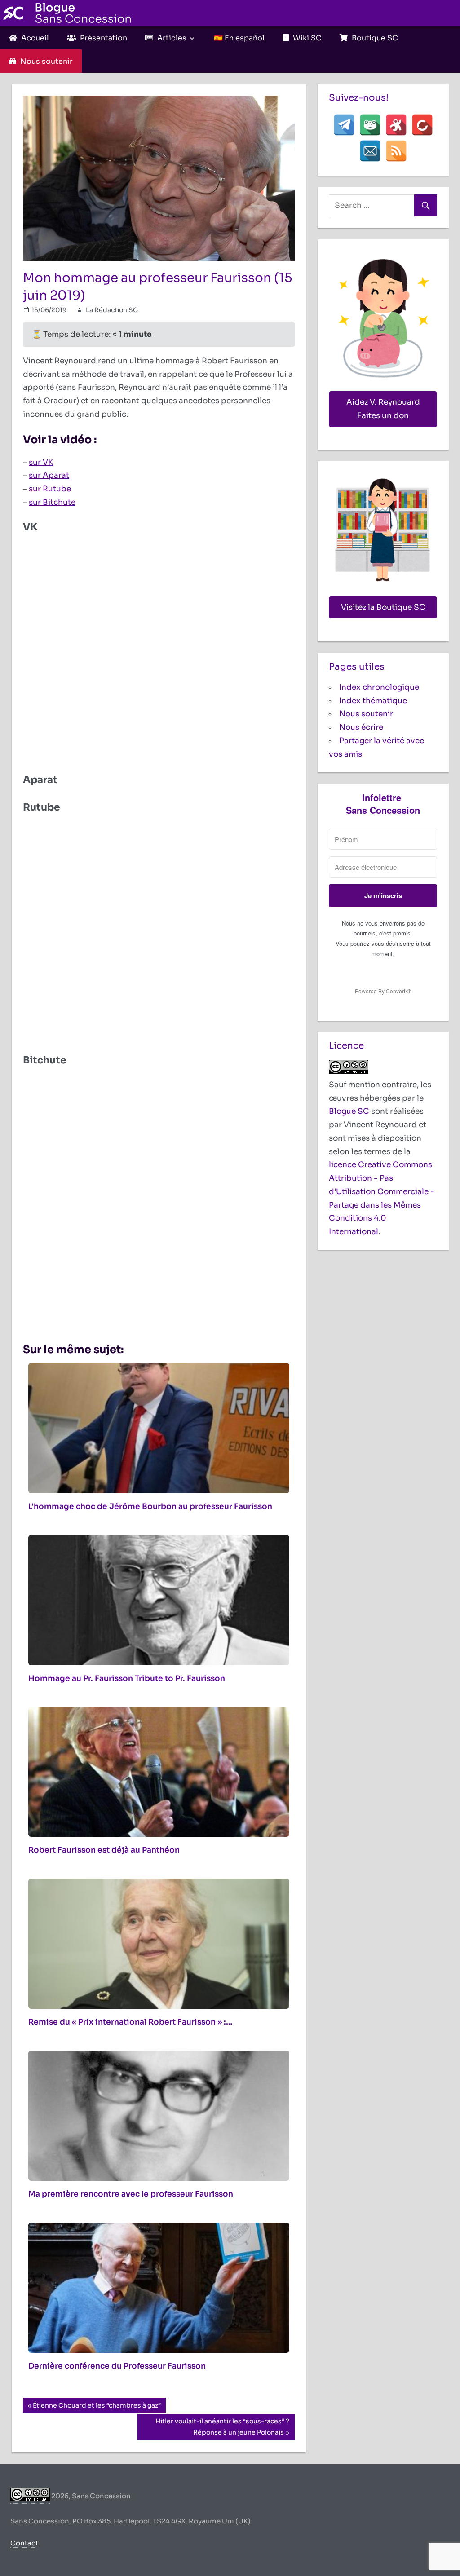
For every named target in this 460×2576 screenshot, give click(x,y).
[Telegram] (344, 125)
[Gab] (370, 125)
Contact (24, 2543)
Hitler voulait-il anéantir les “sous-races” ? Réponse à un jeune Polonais (222, 2426)
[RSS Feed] (396, 151)
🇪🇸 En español (239, 38)
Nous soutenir (366, 714)
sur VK (41, 462)
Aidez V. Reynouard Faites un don (383, 409)
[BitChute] (422, 125)
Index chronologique (379, 687)
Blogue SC (349, 1111)
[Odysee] (396, 125)
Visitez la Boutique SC (383, 607)
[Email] (370, 151)
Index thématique (373, 701)
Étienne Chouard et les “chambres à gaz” (97, 2407)
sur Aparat (49, 475)
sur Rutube (50, 489)
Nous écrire (361, 727)
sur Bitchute (52, 502)
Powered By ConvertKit (383, 991)
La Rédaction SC (112, 310)
